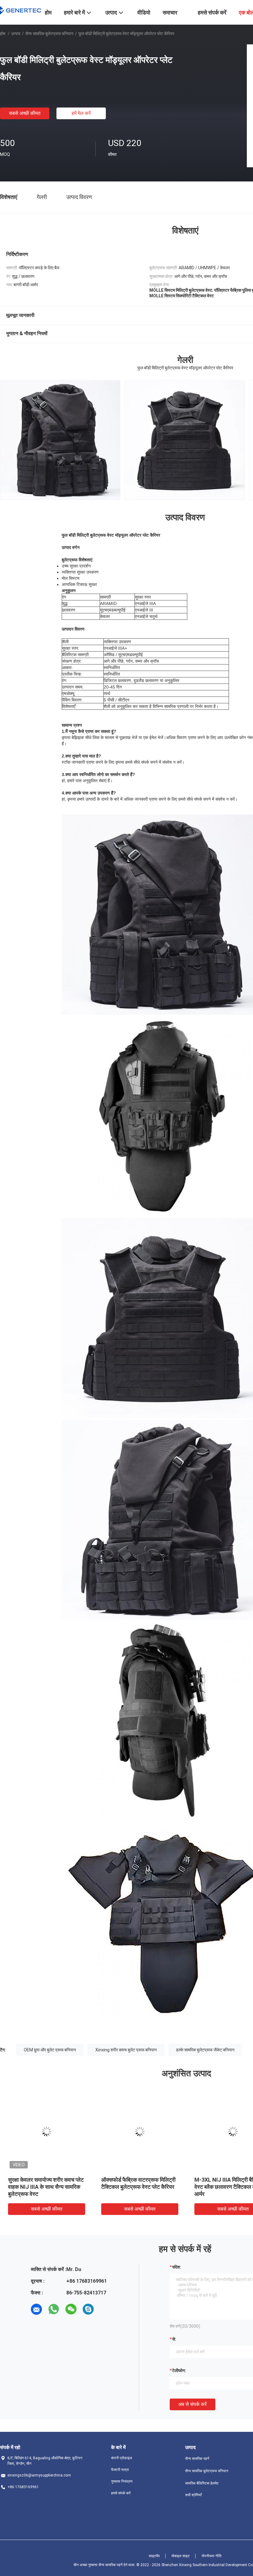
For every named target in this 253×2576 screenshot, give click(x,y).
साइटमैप (154, 2556)
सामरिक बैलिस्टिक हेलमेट (202, 2483)
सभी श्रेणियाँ (193, 2495)
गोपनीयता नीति (212, 2556)
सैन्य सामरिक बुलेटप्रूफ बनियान (49, 34)
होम (3, 34)
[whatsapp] (54, 2309)
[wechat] (71, 2309)
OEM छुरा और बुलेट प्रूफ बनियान (50, 2050)
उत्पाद (16, 34)
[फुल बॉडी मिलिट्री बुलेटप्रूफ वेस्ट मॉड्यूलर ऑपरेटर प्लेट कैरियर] (47, 2131)
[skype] (88, 2309)
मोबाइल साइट (181, 2556)
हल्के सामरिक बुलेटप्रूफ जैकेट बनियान (205, 2050)
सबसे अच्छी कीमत (25, 113)
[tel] (106, 2309)
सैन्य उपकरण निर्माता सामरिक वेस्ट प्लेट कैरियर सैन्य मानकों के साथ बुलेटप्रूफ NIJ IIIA (46, 2187)
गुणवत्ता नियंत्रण (122, 2481)
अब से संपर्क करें (193, 2404)
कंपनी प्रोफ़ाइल (122, 2458)
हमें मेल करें (81, 113)
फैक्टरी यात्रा (120, 2470)
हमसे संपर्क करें (121, 2493)
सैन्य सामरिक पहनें (197, 2459)
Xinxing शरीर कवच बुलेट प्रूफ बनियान (126, 2050)
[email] (36, 2309)
